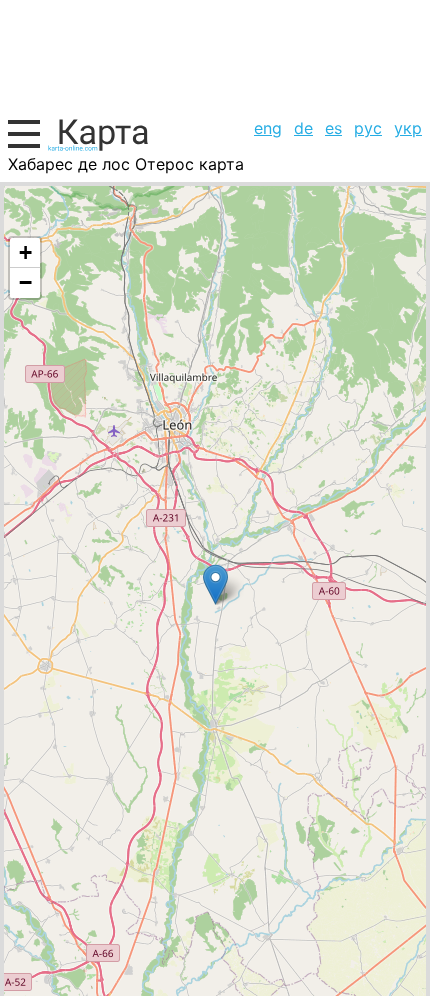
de (303, 128)
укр (408, 128)
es (333, 128)
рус (368, 128)
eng (268, 128)
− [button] (25, 282)
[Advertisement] (215, 56)
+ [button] (25, 252)
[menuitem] (268, 128)
